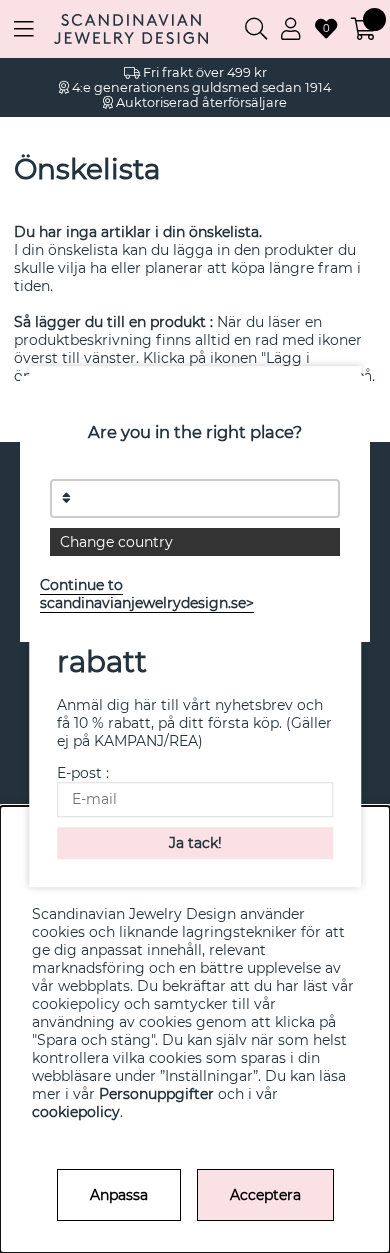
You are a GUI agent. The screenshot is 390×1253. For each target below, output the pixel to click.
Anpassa (119, 1195)
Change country (116, 542)
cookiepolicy (76, 1112)
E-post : (83, 773)
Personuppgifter (156, 1094)
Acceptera (265, 1195)
